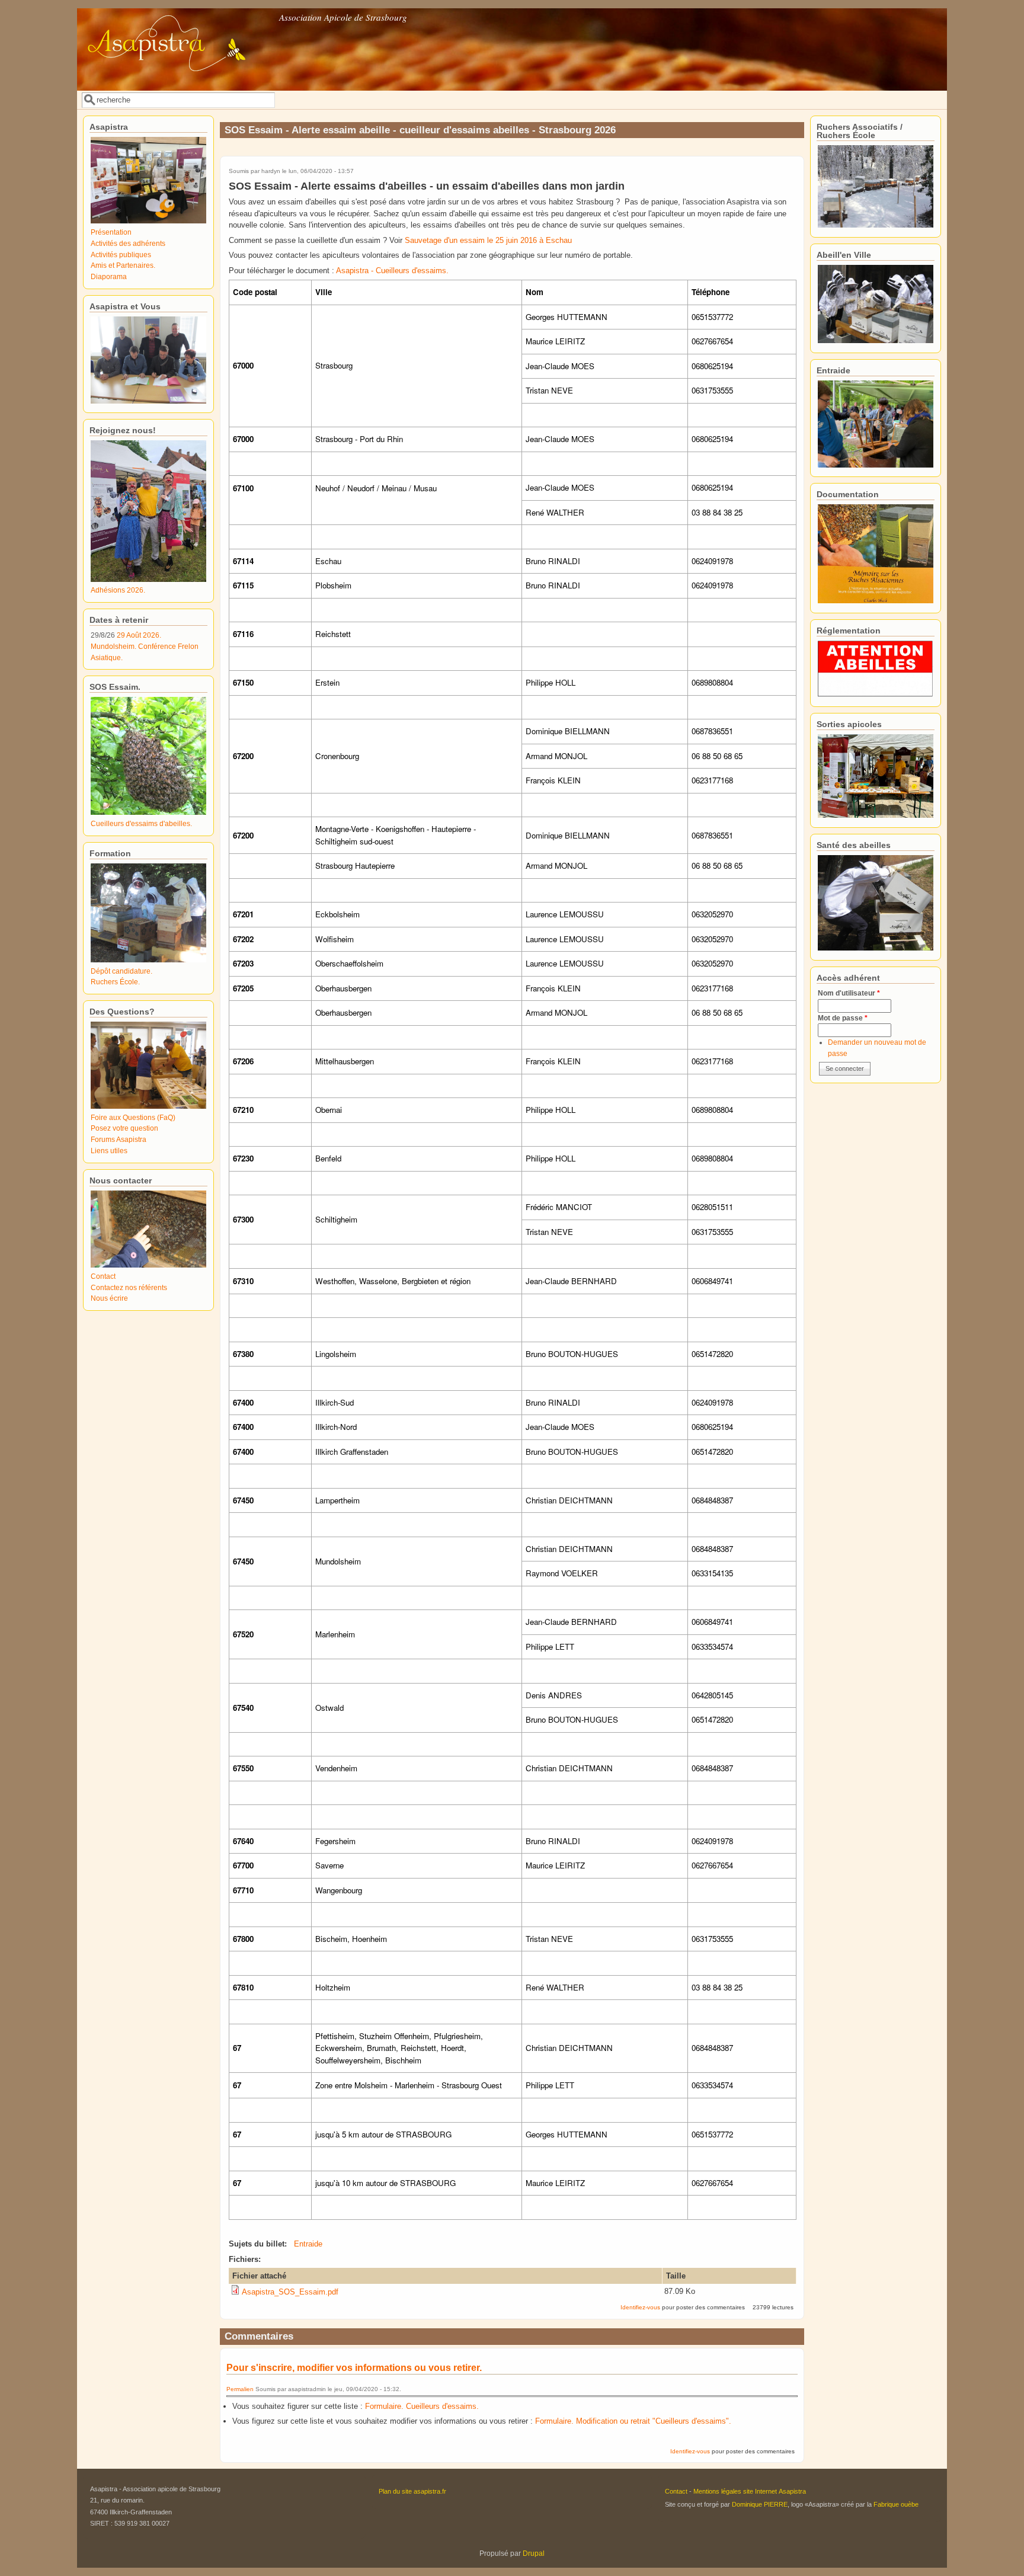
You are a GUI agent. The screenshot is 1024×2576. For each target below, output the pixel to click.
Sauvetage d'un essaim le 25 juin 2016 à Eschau (488, 240)
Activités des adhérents (128, 243)
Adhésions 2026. (118, 590)
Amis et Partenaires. (123, 265)
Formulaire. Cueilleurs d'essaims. (422, 2406)
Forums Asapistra (119, 1139)
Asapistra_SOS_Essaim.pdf (290, 2292)
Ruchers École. (115, 982)
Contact (103, 1276)
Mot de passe (843, 1018)
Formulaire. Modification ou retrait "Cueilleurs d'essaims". (633, 2421)
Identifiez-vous (640, 2307)
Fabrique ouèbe (896, 2504)
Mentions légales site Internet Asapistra (750, 2491)
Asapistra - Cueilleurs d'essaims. (393, 271)
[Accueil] (177, 82)
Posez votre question (124, 1128)
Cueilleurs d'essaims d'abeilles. (141, 823)
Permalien (240, 2389)
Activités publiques (121, 255)
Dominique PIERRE (760, 2504)
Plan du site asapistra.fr (412, 2491)
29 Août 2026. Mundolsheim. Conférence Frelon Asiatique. (145, 646)
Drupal (534, 2553)
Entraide (308, 2244)
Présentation (111, 232)
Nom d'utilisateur (849, 993)
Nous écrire (109, 1298)
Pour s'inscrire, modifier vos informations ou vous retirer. (354, 2368)
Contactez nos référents (129, 1287)
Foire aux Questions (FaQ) (133, 1117)
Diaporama (109, 276)
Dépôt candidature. (121, 971)
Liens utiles (109, 1151)
